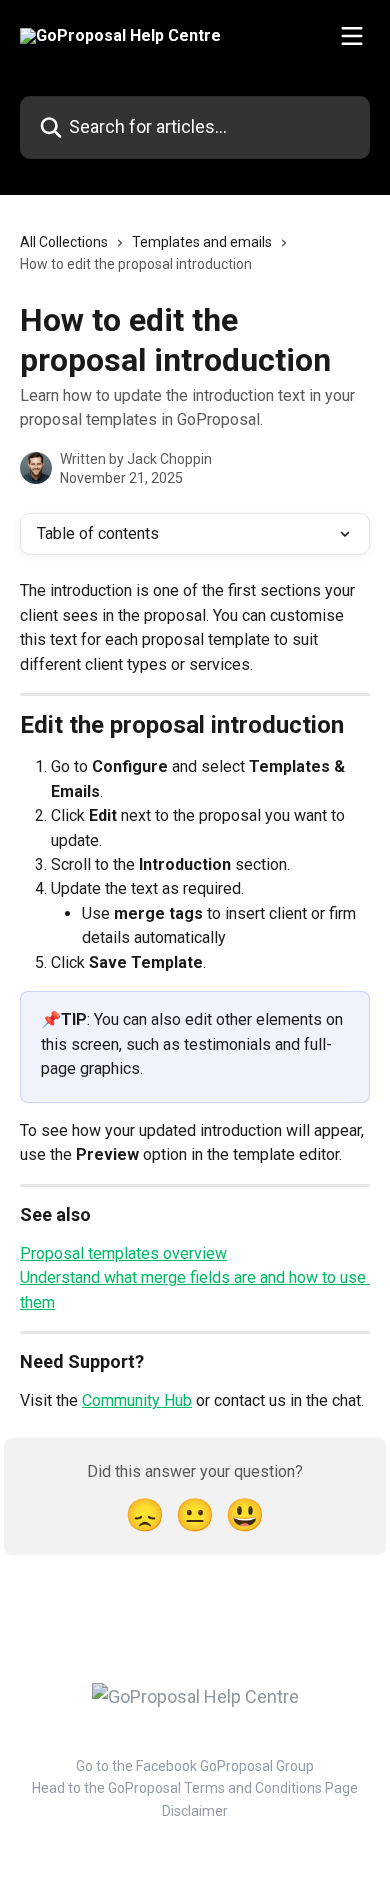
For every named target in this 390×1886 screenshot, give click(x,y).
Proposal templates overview (123, 1253)
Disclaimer (195, 1811)
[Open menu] (352, 36)
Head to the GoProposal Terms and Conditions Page (195, 1788)
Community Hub (137, 1400)
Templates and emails (202, 242)
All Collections (64, 242)
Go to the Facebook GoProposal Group (195, 1766)
